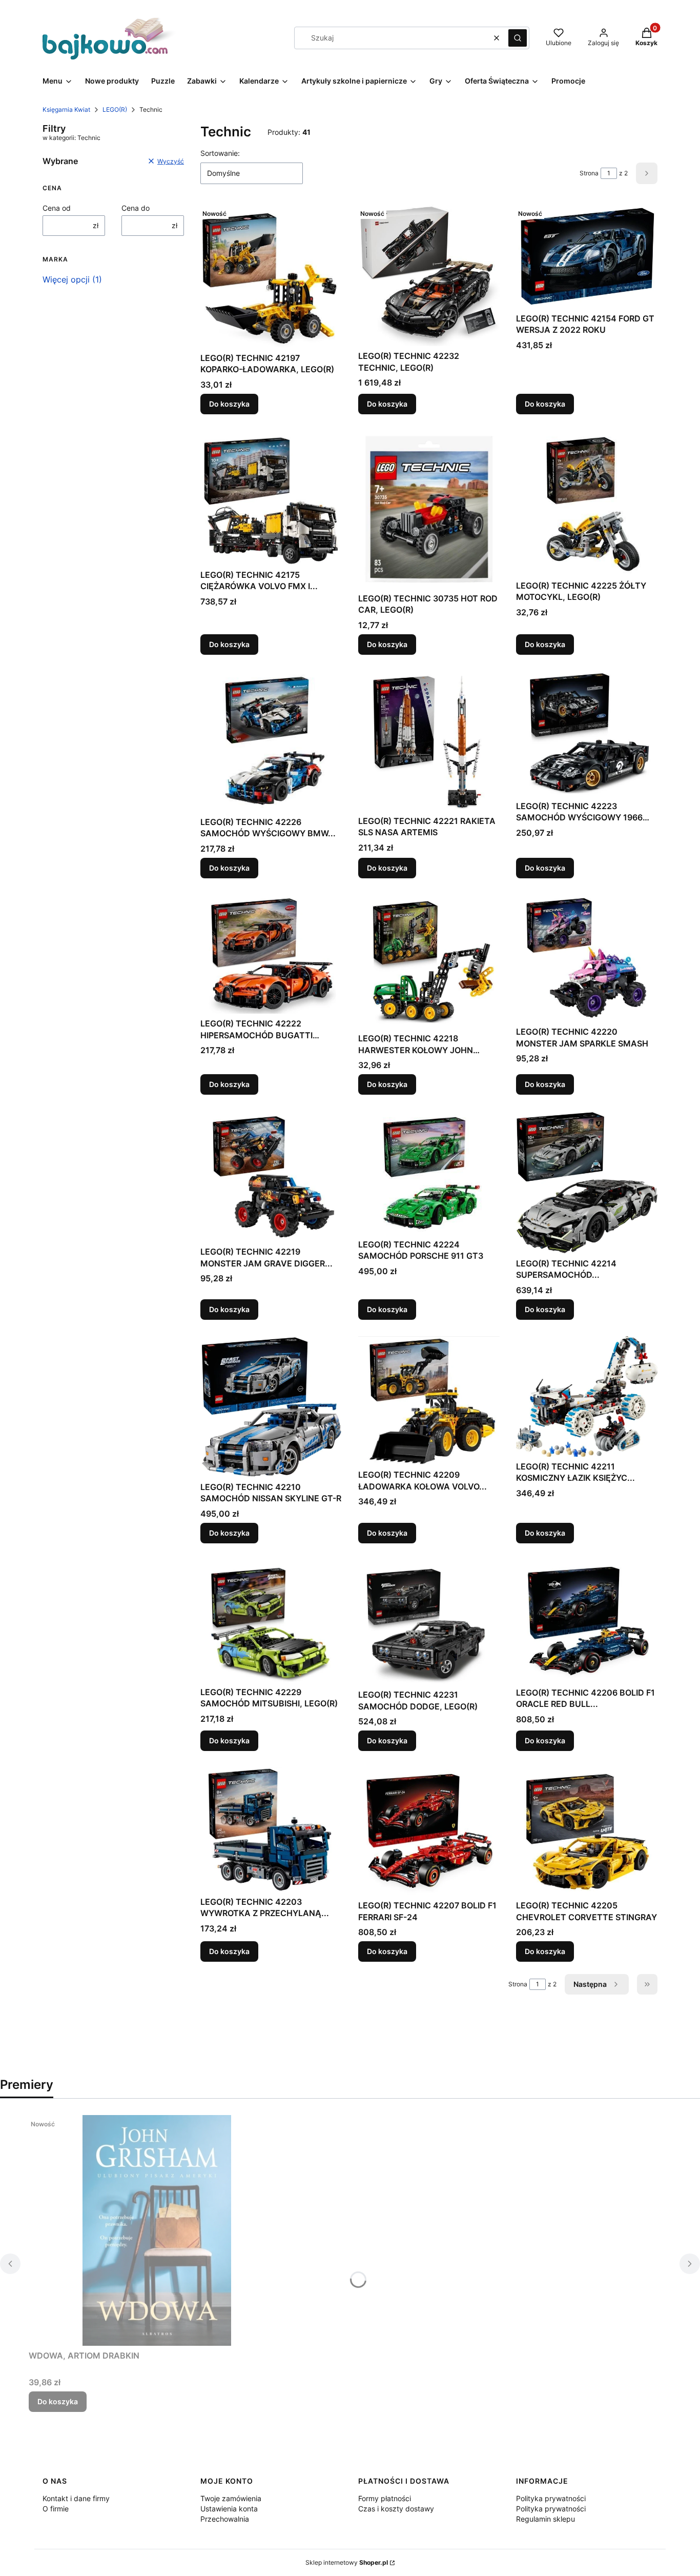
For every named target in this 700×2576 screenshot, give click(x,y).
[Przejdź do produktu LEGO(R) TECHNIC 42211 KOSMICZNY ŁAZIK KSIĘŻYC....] (587, 1396)
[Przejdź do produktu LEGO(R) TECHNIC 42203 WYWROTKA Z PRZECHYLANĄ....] (271, 1830)
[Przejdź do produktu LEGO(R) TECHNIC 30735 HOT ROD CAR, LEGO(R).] (429, 510)
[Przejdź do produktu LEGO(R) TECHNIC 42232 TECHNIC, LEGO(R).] (429, 275)
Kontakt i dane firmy (76, 2498)
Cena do (136, 208)
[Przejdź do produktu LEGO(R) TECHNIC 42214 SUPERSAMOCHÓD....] (587, 1182)
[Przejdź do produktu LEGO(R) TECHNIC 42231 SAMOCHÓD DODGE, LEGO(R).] (429, 1623)
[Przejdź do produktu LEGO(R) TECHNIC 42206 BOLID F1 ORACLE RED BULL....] (587, 1621)
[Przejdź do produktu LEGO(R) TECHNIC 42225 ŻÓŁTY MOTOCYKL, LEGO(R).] (587, 503)
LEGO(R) (115, 109)
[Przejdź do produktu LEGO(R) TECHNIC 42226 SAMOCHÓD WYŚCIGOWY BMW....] (271, 742)
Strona (589, 173)
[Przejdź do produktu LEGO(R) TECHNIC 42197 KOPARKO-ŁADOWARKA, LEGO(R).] (271, 276)
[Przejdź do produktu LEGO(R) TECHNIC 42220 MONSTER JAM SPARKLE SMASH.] (587, 958)
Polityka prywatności (551, 2498)
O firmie (56, 2509)
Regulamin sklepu (545, 2519)
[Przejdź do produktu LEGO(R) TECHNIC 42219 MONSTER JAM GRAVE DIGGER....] (271, 1176)
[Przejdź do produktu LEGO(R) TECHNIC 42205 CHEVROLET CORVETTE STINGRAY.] (587, 1832)
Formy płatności (385, 2498)
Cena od (57, 208)
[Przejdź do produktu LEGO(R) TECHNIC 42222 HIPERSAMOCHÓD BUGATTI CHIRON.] (271, 954)
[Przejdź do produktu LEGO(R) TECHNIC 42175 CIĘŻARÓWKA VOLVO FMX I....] (271, 498)
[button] (518, 38)
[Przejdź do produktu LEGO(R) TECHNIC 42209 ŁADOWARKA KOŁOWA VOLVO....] (429, 1401)
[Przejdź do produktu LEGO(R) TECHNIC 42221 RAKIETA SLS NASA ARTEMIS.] (429, 741)
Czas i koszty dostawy (396, 2509)
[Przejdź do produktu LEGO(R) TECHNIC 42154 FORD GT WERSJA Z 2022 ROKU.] (587, 257)
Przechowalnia (225, 2519)
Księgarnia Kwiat (66, 109)
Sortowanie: (220, 153)
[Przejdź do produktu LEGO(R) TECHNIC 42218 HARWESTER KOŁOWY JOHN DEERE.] (429, 962)
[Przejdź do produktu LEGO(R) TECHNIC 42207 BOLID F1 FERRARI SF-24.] (429, 1832)
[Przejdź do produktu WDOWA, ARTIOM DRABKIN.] (157, 2230)
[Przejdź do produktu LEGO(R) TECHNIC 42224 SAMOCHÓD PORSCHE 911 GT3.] (429, 1173)
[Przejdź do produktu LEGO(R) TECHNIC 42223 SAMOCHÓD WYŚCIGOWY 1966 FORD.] (587, 734)
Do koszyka (229, 404)
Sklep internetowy (347, 2562)
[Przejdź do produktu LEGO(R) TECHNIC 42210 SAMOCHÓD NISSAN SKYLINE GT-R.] (271, 1407)
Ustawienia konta (229, 2509)
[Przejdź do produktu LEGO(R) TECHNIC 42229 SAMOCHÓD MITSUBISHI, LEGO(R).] (271, 1621)
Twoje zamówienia (231, 2498)
